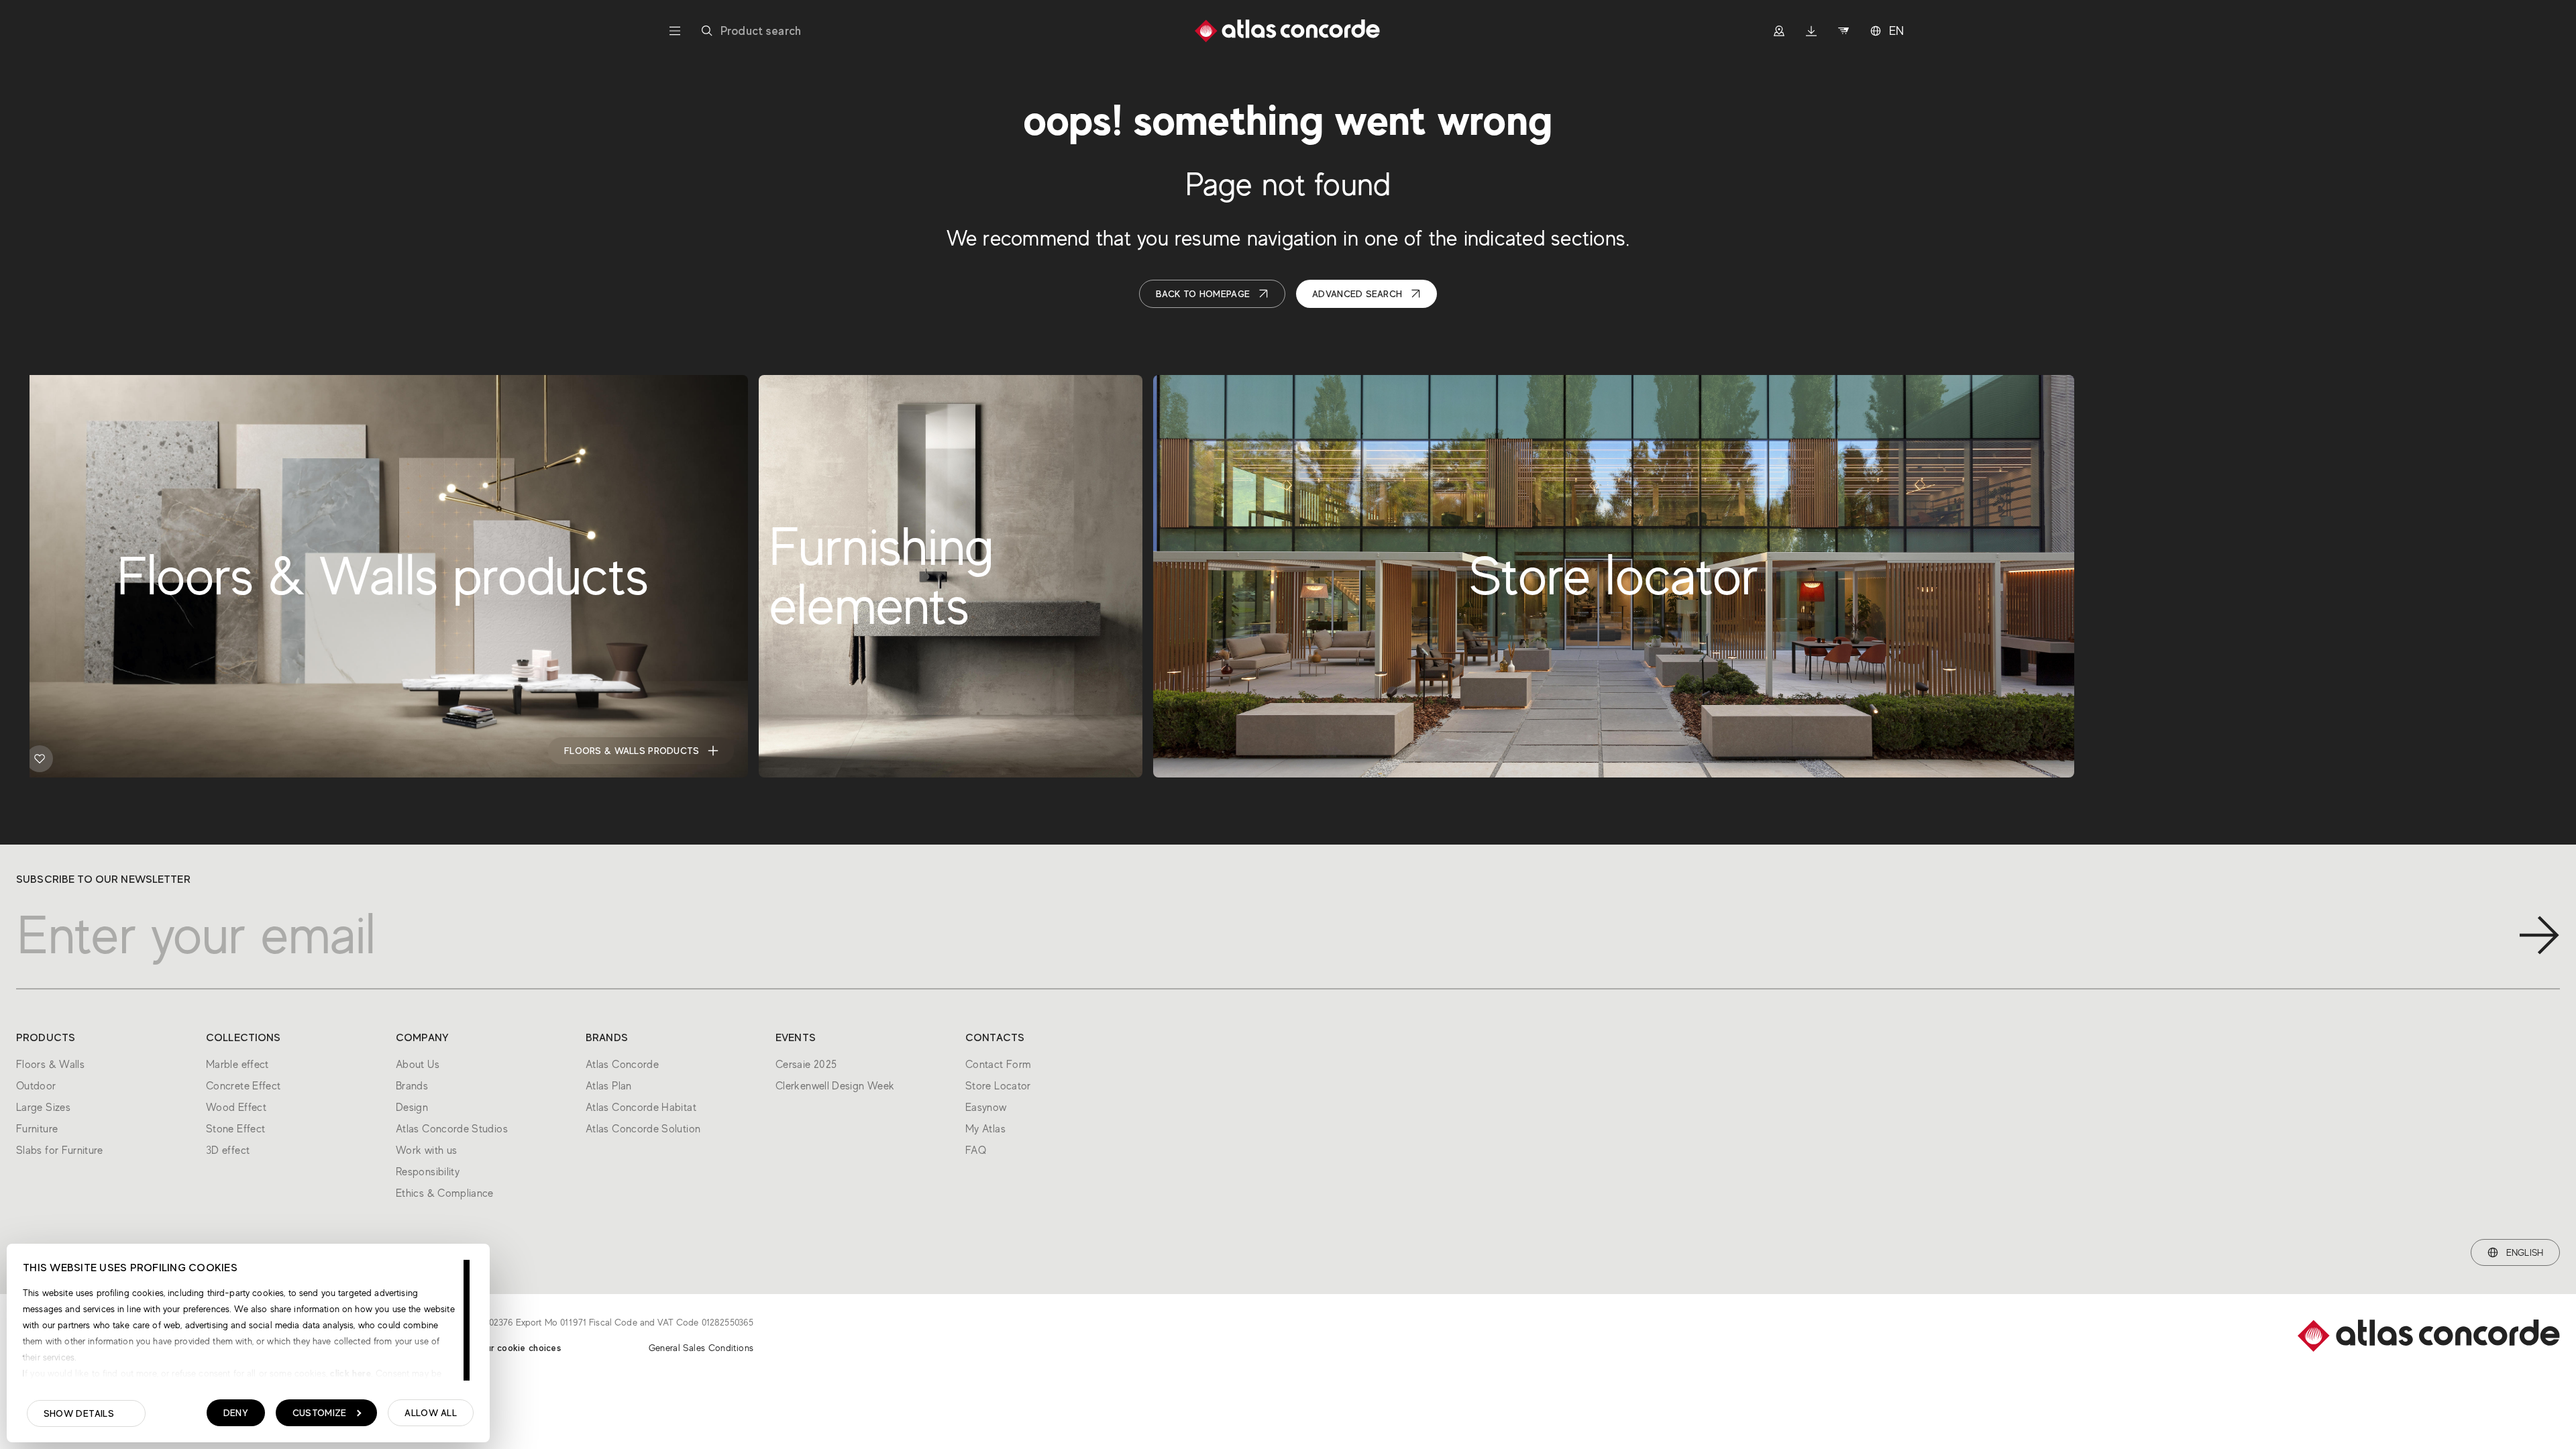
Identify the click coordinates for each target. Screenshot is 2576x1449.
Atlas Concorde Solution (643, 1129)
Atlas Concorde (622, 1065)
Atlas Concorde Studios (452, 1129)
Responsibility (428, 1172)
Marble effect (237, 1065)
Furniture (37, 1129)
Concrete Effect (243, 1086)
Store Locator (998, 1086)
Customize (320, 1413)
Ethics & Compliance (445, 1193)
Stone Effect (235, 1129)
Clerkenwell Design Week (835, 1086)
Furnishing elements (1042, 751)
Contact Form (998, 1065)
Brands (412, 1086)
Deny (236, 1413)
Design (412, 1108)
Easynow (986, 1108)
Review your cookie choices (502, 1348)
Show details (79, 1413)
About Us (418, 1065)
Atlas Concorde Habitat (641, 1108)
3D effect (228, 1150)
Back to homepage (1203, 294)
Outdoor (36, 1086)
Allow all (431, 1413)
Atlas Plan (609, 1086)
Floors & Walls (50, 1065)
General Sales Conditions (701, 1348)
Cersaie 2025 (806, 1065)
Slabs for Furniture (60, 1150)
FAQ (976, 1150)
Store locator (1987, 751)
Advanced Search (1357, 294)
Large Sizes (43, 1108)
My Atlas (985, 1129)
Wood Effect (236, 1108)
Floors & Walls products (632, 751)
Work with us (426, 1150)
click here (349, 1373)
